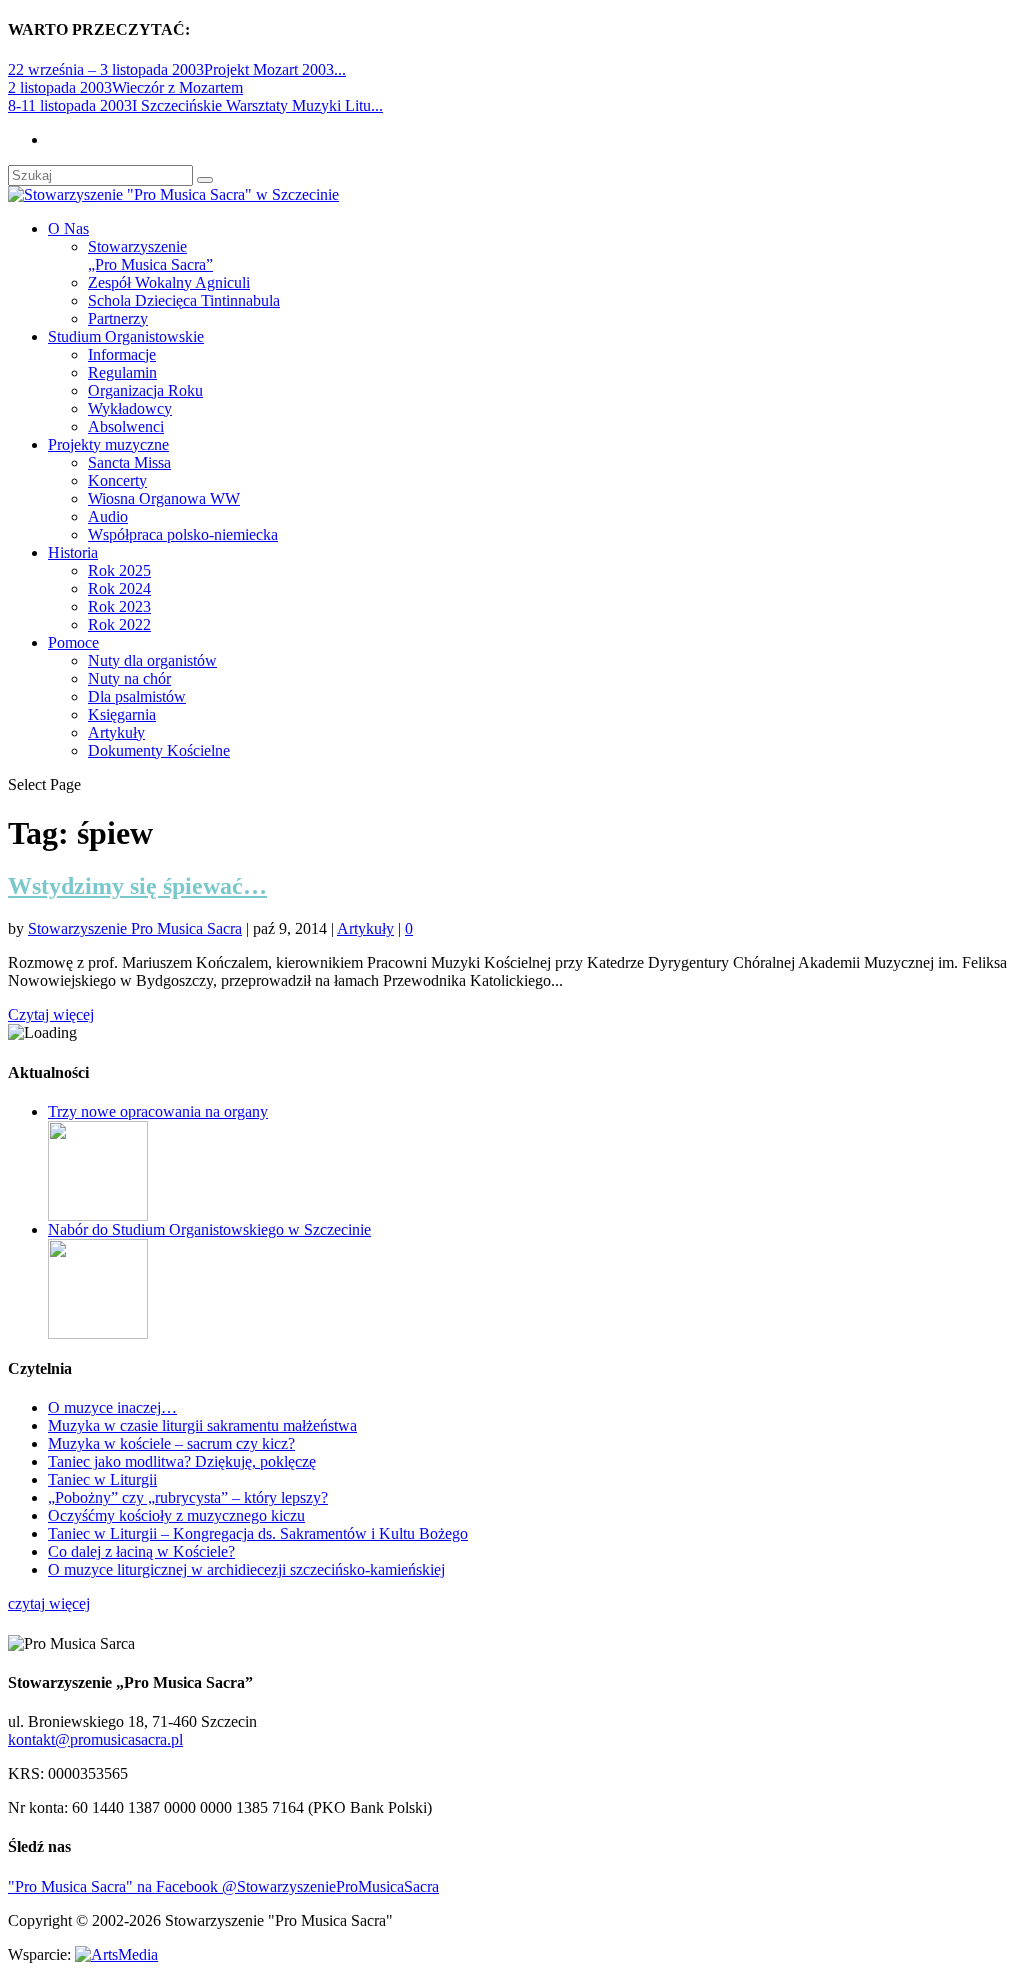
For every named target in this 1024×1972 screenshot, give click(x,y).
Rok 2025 (119, 570)
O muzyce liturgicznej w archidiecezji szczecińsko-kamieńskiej (246, 1569)
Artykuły (116, 732)
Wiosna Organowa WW (164, 498)
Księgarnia (122, 714)
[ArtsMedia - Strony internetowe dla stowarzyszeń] (116, 1954)
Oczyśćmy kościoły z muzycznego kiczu (176, 1515)
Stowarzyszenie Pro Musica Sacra (135, 928)
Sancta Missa (129, 462)
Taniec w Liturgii (102, 1479)
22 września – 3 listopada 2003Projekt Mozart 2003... (177, 69)
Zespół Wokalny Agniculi (169, 282)
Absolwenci (126, 426)
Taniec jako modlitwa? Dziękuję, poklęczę (182, 1461)
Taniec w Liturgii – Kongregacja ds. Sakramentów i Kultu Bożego (258, 1533)
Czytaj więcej (51, 1014)
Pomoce (73, 642)
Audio (108, 516)
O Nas (68, 228)
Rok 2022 (119, 624)
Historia (73, 552)
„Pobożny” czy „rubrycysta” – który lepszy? (188, 1497)
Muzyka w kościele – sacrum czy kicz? (171, 1443)
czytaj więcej (49, 1603)
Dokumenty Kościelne (159, 750)
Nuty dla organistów (152, 660)
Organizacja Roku (145, 390)
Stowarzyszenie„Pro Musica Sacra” (150, 255)
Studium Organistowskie (126, 336)
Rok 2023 (119, 606)
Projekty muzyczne (108, 444)
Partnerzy (118, 318)
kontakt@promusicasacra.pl (95, 1739)
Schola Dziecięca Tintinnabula (184, 300)
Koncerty (117, 480)
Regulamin (122, 372)
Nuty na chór (129, 678)
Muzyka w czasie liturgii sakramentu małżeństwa (202, 1425)
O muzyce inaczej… (112, 1407)
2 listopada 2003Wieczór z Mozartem (125, 87)
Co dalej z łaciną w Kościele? (141, 1551)
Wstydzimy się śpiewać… (137, 886)
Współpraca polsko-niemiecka (183, 534)
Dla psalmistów (137, 696)
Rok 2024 (119, 588)
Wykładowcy (130, 408)
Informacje (122, 354)
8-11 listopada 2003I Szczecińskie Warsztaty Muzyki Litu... (195, 105)
